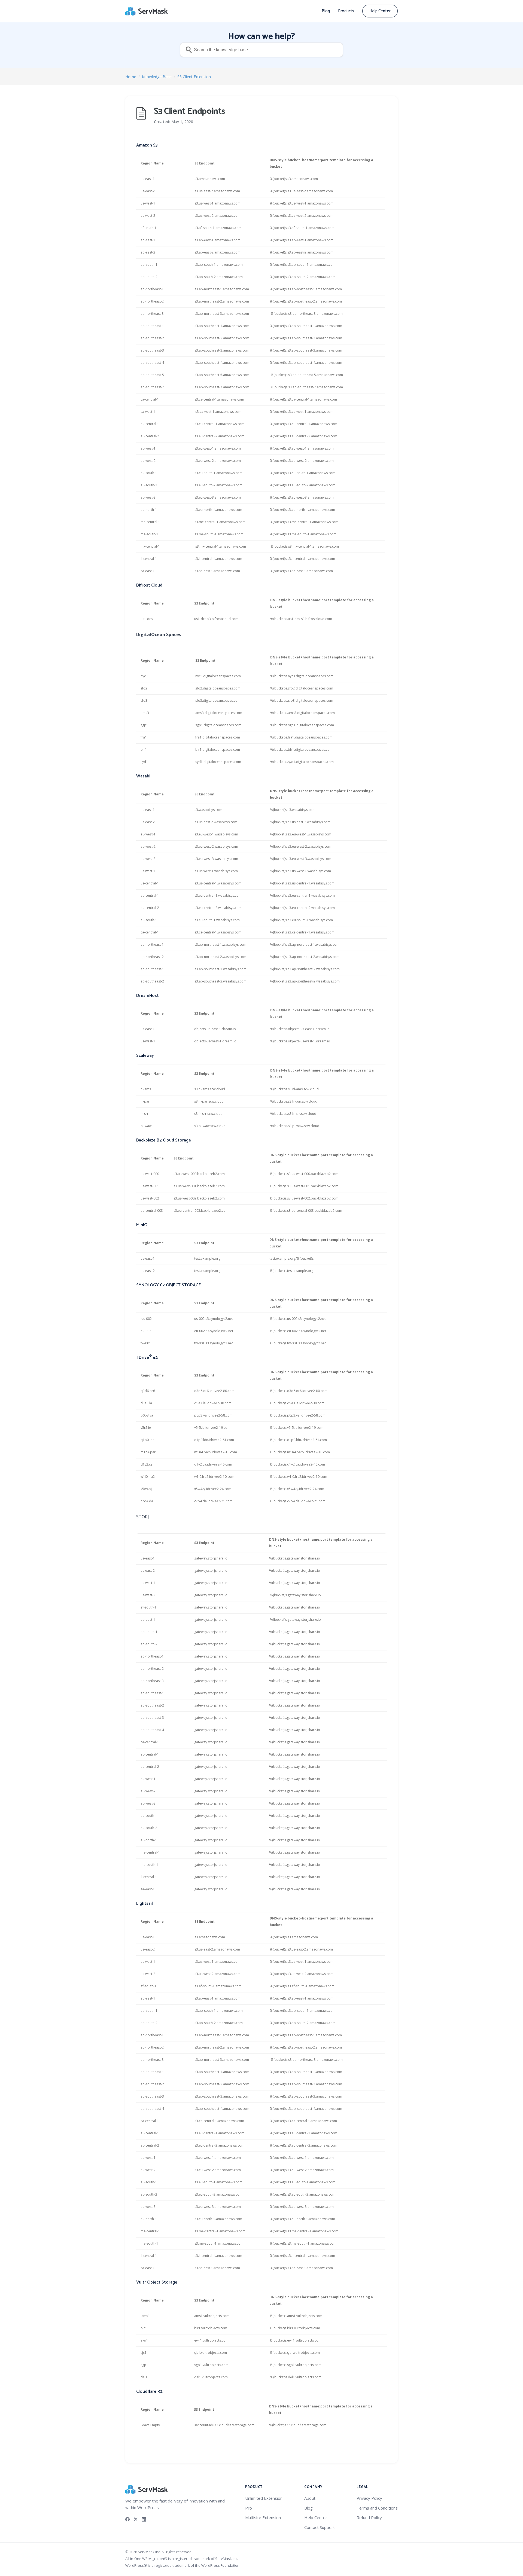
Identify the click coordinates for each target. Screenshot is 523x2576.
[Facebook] (127, 2519)
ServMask (147, 11)
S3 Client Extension (194, 77)
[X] (136, 2519)
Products (346, 11)
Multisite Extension (263, 2517)
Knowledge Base (157, 77)
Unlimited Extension (264, 2498)
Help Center (380, 11)
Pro (249, 2508)
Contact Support (320, 2527)
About (310, 2498)
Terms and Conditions (377, 2508)
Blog (326, 11)
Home (131, 77)
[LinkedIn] (144, 2519)
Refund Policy (369, 2517)
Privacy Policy (369, 2498)
